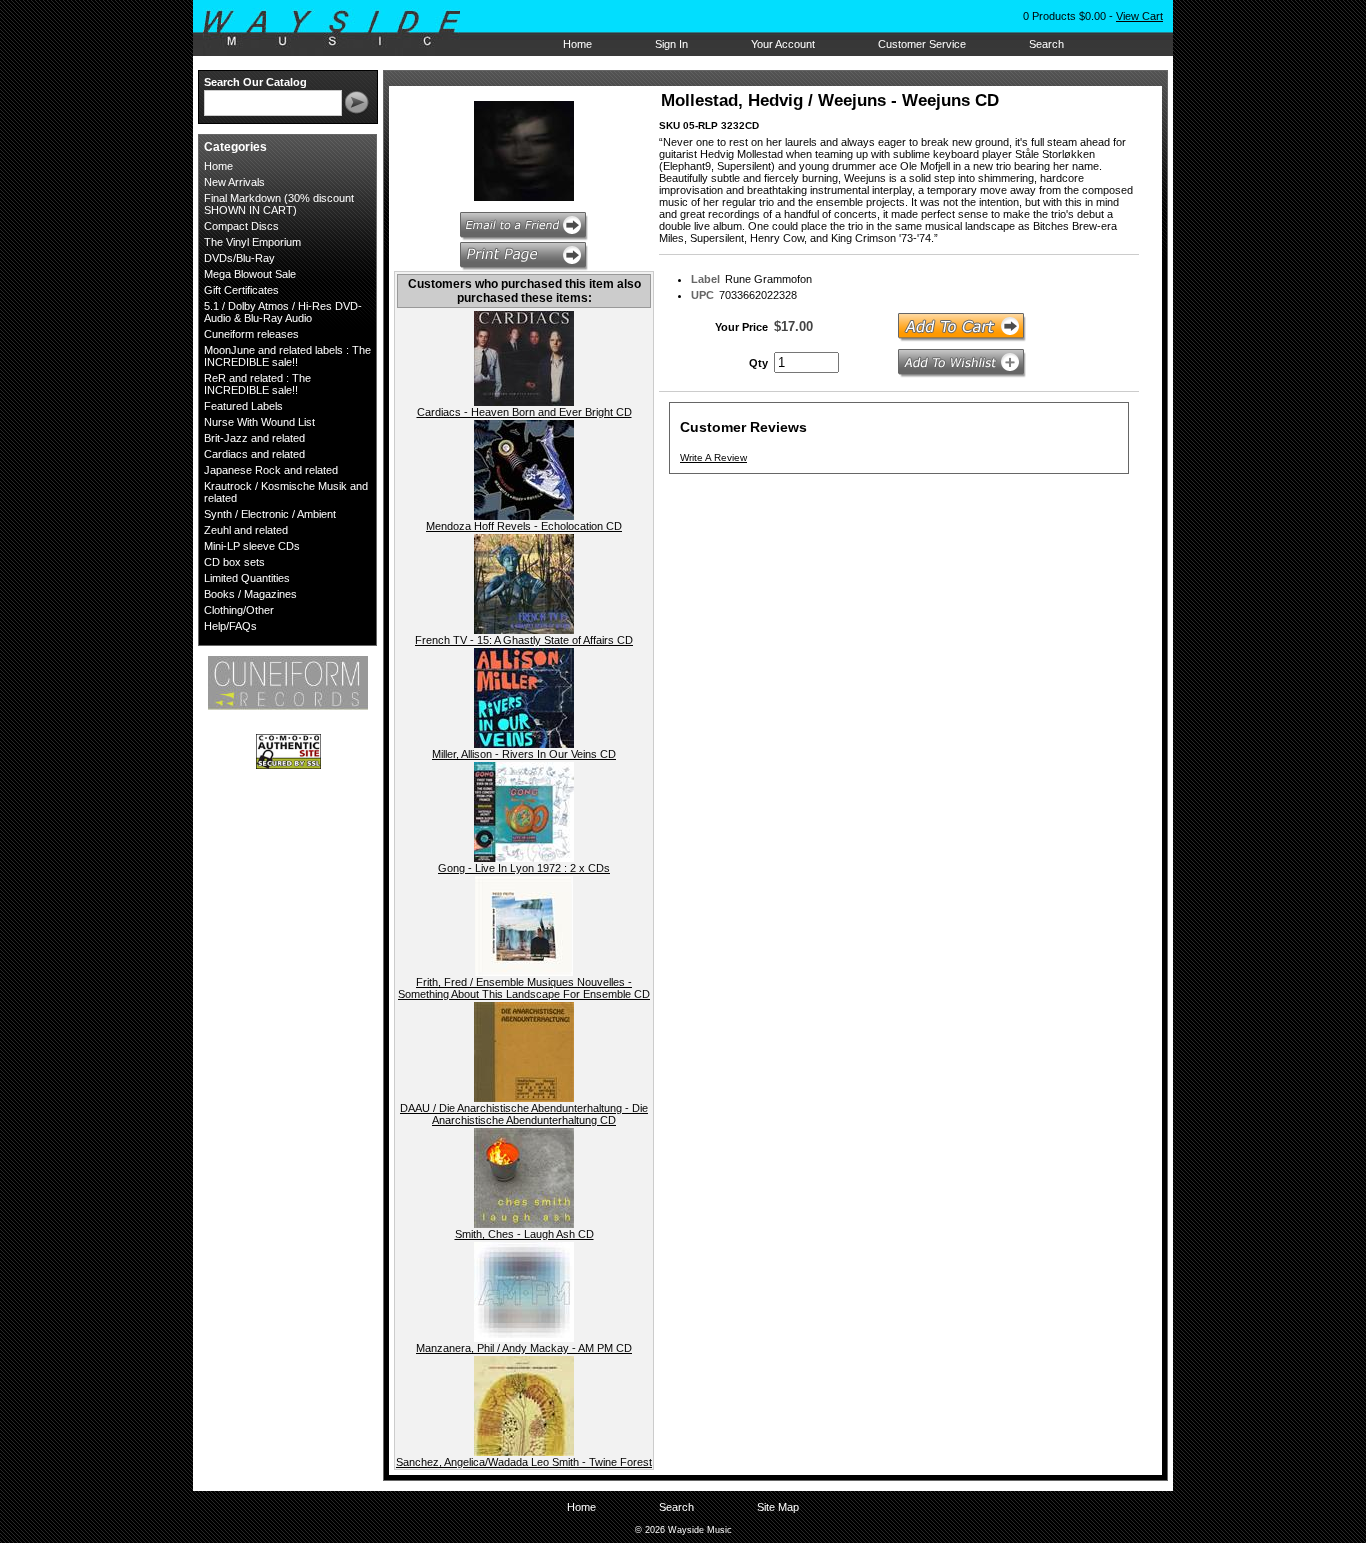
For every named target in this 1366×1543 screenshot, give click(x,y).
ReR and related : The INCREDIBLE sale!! (257, 384)
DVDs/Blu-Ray (239, 258)
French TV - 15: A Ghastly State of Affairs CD (524, 640)
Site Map (778, 1507)
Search (1046, 44)
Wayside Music (341, 29)
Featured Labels (243, 406)
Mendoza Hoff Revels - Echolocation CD (524, 526)
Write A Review (713, 457)
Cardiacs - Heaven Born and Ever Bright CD (524, 412)
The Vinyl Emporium (252, 242)
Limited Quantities (247, 578)
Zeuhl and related (246, 530)
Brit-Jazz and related (254, 438)
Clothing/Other (239, 610)
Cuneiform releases (251, 334)
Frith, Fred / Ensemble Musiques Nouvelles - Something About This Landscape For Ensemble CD (524, 988)
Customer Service (922, 44)
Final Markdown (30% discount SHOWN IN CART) (279, 204)
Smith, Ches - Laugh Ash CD (524, 1234)
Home (577, 44)
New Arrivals (234, 182)
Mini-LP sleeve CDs (252, 546)
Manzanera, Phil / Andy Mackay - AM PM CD (524, 1348)
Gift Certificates (241, 290)
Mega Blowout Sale (250, 274)
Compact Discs (241, 226)
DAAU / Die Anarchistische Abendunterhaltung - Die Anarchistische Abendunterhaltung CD (524, 1114)
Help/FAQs (230, 626)
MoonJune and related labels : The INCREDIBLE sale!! (287, 356)
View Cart (1139, 16)
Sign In (671, 44)
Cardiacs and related (254, 454)
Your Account (783, 44)
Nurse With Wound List (259, 422)
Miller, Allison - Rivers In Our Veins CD (524, 754)
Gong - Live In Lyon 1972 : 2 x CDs (524, 868)
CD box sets (234, 562)
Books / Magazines (250, 594)
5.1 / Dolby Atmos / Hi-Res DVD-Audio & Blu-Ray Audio (283, 312)
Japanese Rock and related (271, 470)
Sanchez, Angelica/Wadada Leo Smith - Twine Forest (524, 1462)
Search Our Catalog (255, 82)
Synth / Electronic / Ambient (270, 514)
